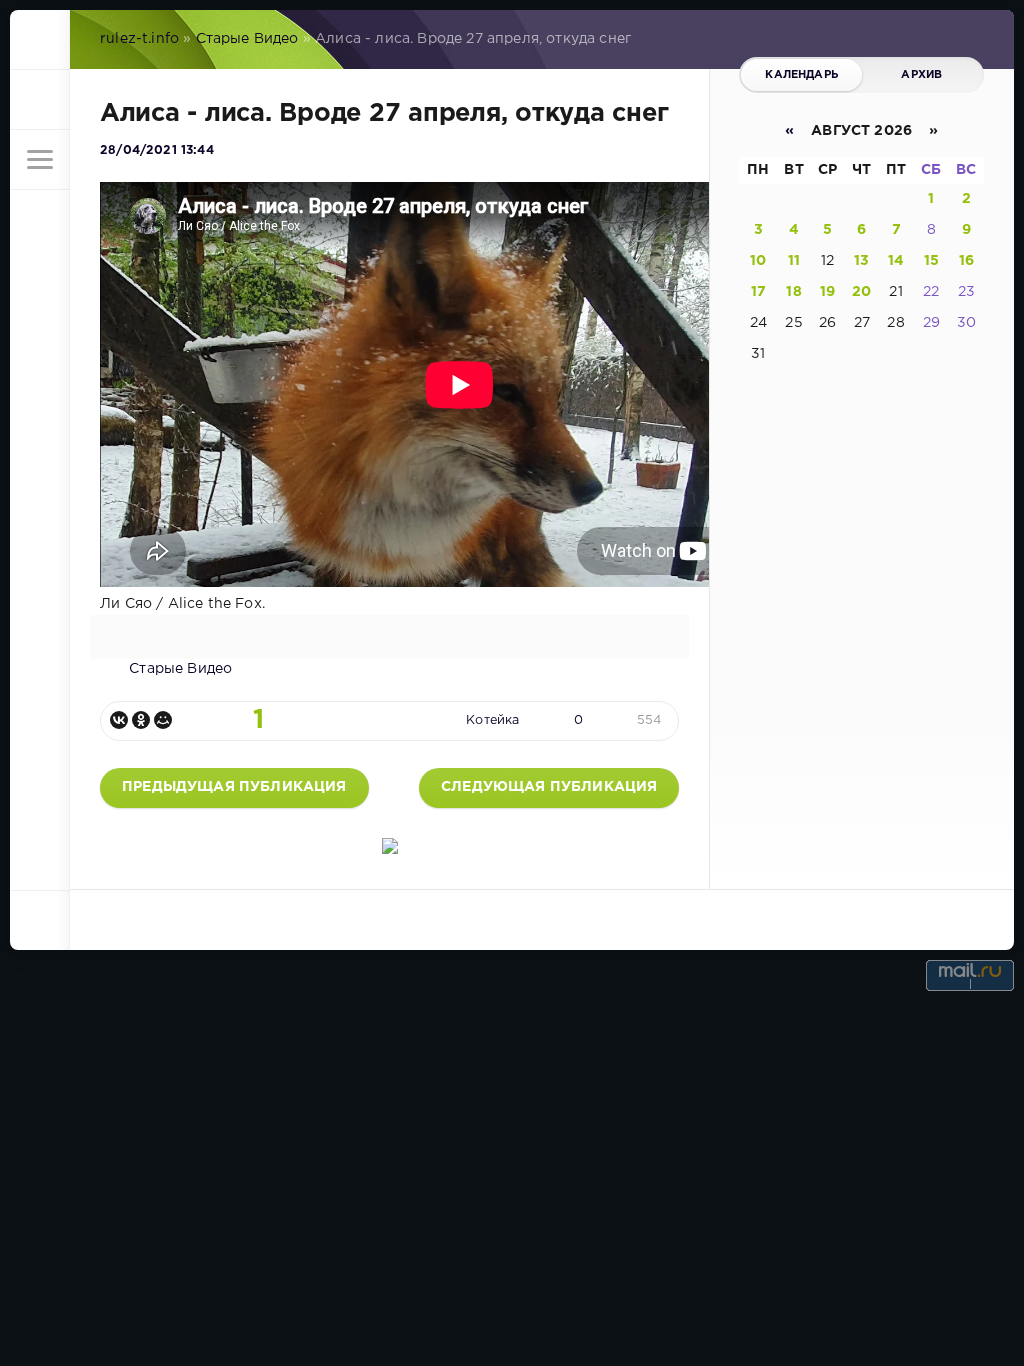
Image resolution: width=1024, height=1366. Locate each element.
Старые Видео (247, 39)
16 (966, 261)
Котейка (492, 720)
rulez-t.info (139, 39)
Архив (921, 75)
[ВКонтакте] (119, 720)
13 (861, 261)
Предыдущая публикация (234, 787)
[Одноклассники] (141, 720)
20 (861, 292)
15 (931, 261)
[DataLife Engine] (40, 40)
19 (827, 292)
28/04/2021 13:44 (157, 150)
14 (896, 261)
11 (794, 261)
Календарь (801, 75)
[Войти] (40, 100)
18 (793, 292)
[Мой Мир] (163, 720)
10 (758, 261)
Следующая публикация (549, 787)
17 (758, 292)
